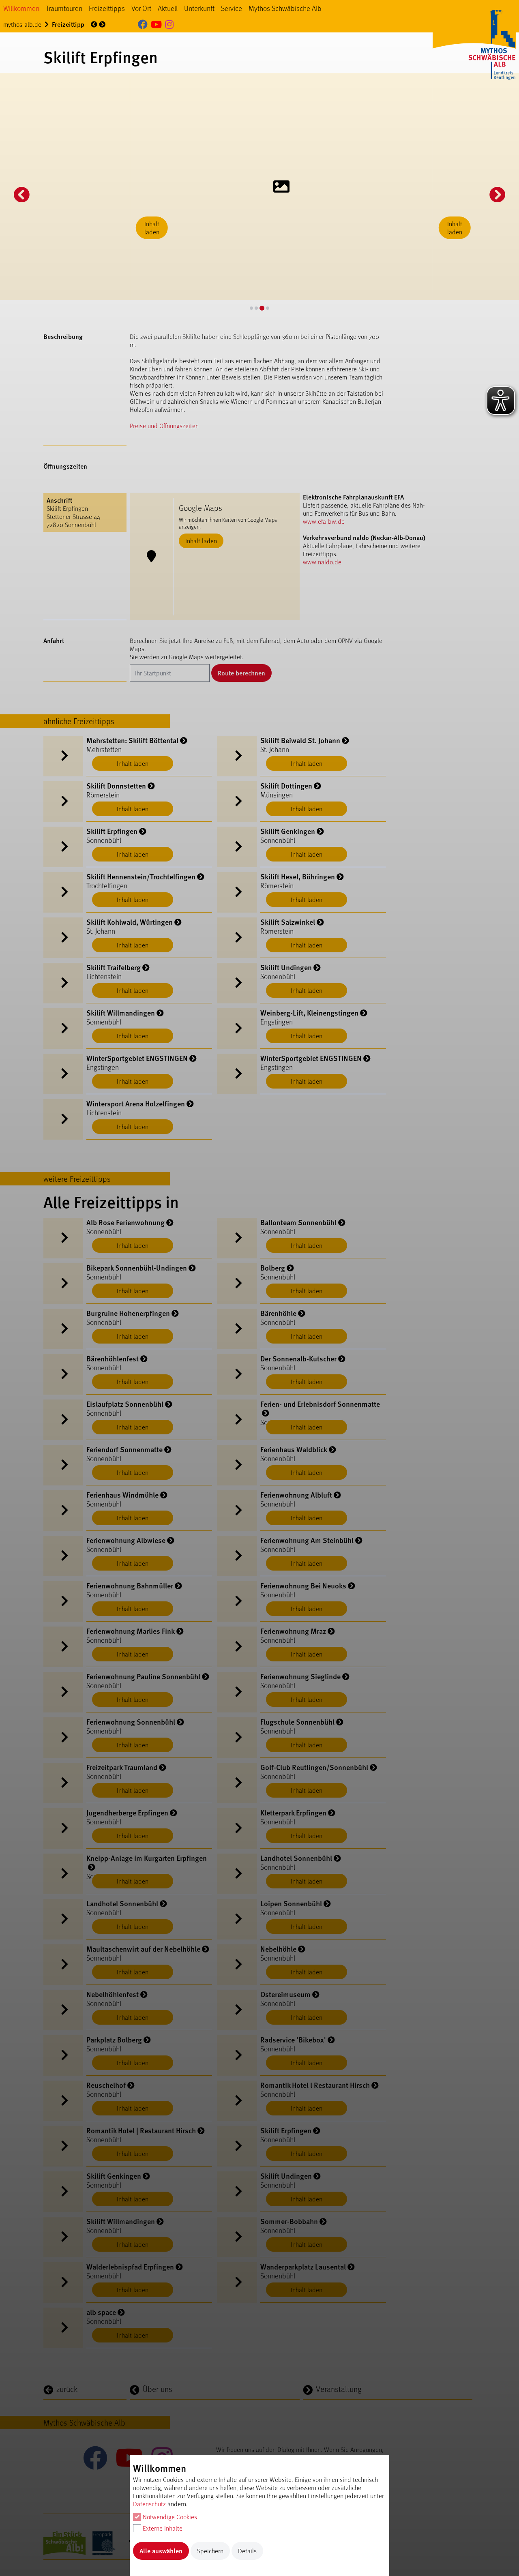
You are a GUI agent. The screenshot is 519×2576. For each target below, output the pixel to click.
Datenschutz (149, 2504)
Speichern (210, 2551)
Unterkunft (199, 8)
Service (232, 8)
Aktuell (168, 8)
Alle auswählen (161, 2551)
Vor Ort (141, 8)
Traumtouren (64, 8)
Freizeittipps (107, 8)
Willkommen (21, 8)
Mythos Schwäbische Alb (285, 8)
